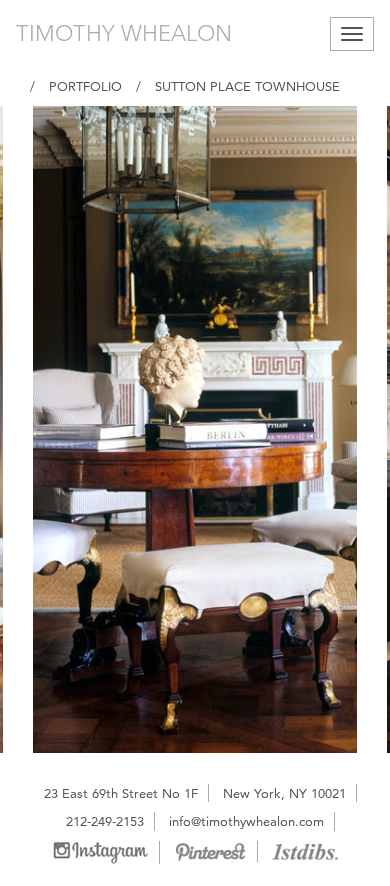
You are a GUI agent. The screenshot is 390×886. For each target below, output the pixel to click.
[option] (195, 429)
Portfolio (85, 86)
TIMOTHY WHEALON (124, 33)
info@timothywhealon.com (246, 821)
